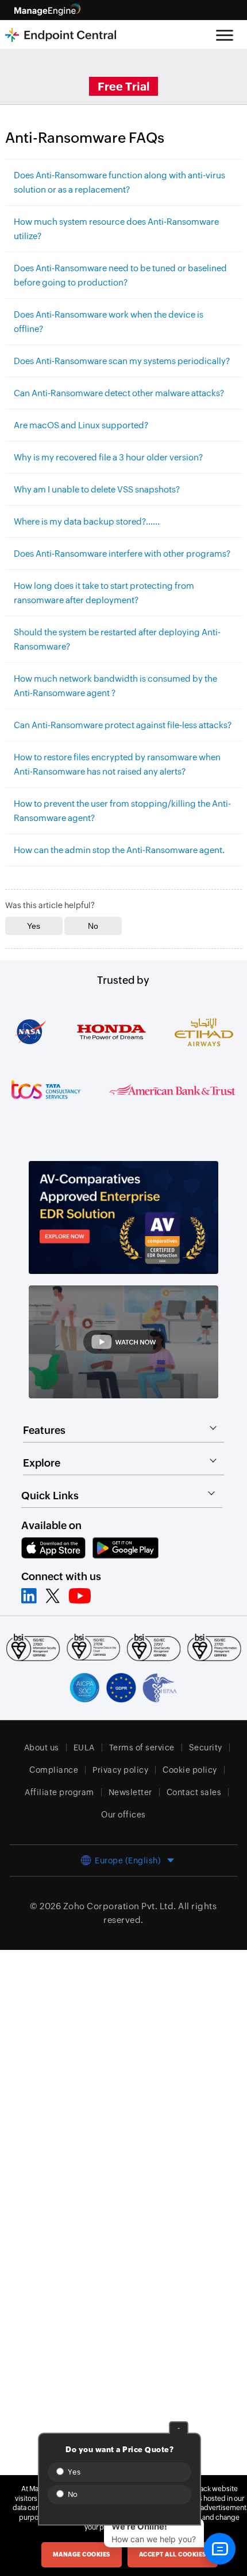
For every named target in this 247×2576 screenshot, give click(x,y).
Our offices (123, 1815)
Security (206, 1748)
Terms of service (142, 1748)
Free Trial (123, 86)
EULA (84, 1748)
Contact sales (194, 1792)
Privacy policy (120, 1770)
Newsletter (130, 1792)
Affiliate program (59, 1792)
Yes (73, 2472)
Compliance (54, 1770)
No (72, 2494)
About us (42, 1748)
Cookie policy (190, 1770)
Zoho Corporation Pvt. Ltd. (120, 1906)
